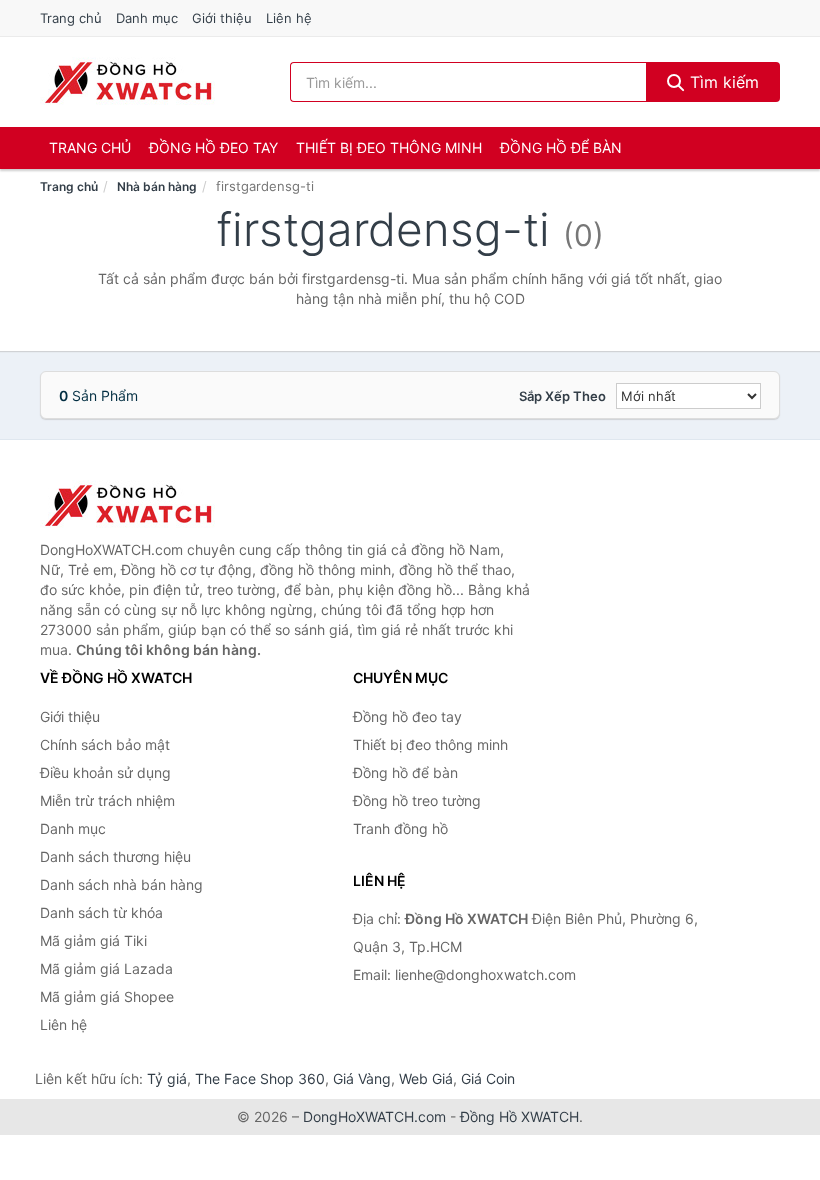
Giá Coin (488, 1078)
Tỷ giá (167, 1078)
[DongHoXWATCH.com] (127, 82)
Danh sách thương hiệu (115, 856)
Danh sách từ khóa (101, 912)
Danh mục (147, 18)
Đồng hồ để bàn (561, 147)
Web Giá (426, 1078)
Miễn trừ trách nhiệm (107, 800)
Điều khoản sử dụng (105, 772)
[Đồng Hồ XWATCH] (140, 505)
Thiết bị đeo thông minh (389, 147)
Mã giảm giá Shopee (107, 996)
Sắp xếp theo (562, 396)
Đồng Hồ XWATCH (519, 1116)
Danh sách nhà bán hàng (121, 884)
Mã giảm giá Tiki (93, 940)
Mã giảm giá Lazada (106, 968)
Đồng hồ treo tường (417, 800)
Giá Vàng (362, 1078)
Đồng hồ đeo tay (213, 147)
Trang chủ (71, 18)
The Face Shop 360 (260, 1078)
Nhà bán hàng (157, 186)
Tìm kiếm (722, 82)
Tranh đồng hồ (400, 828)
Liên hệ (289, 18)
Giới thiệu (222, 18)
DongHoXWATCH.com (374, 1116)
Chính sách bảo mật (105, 744)
